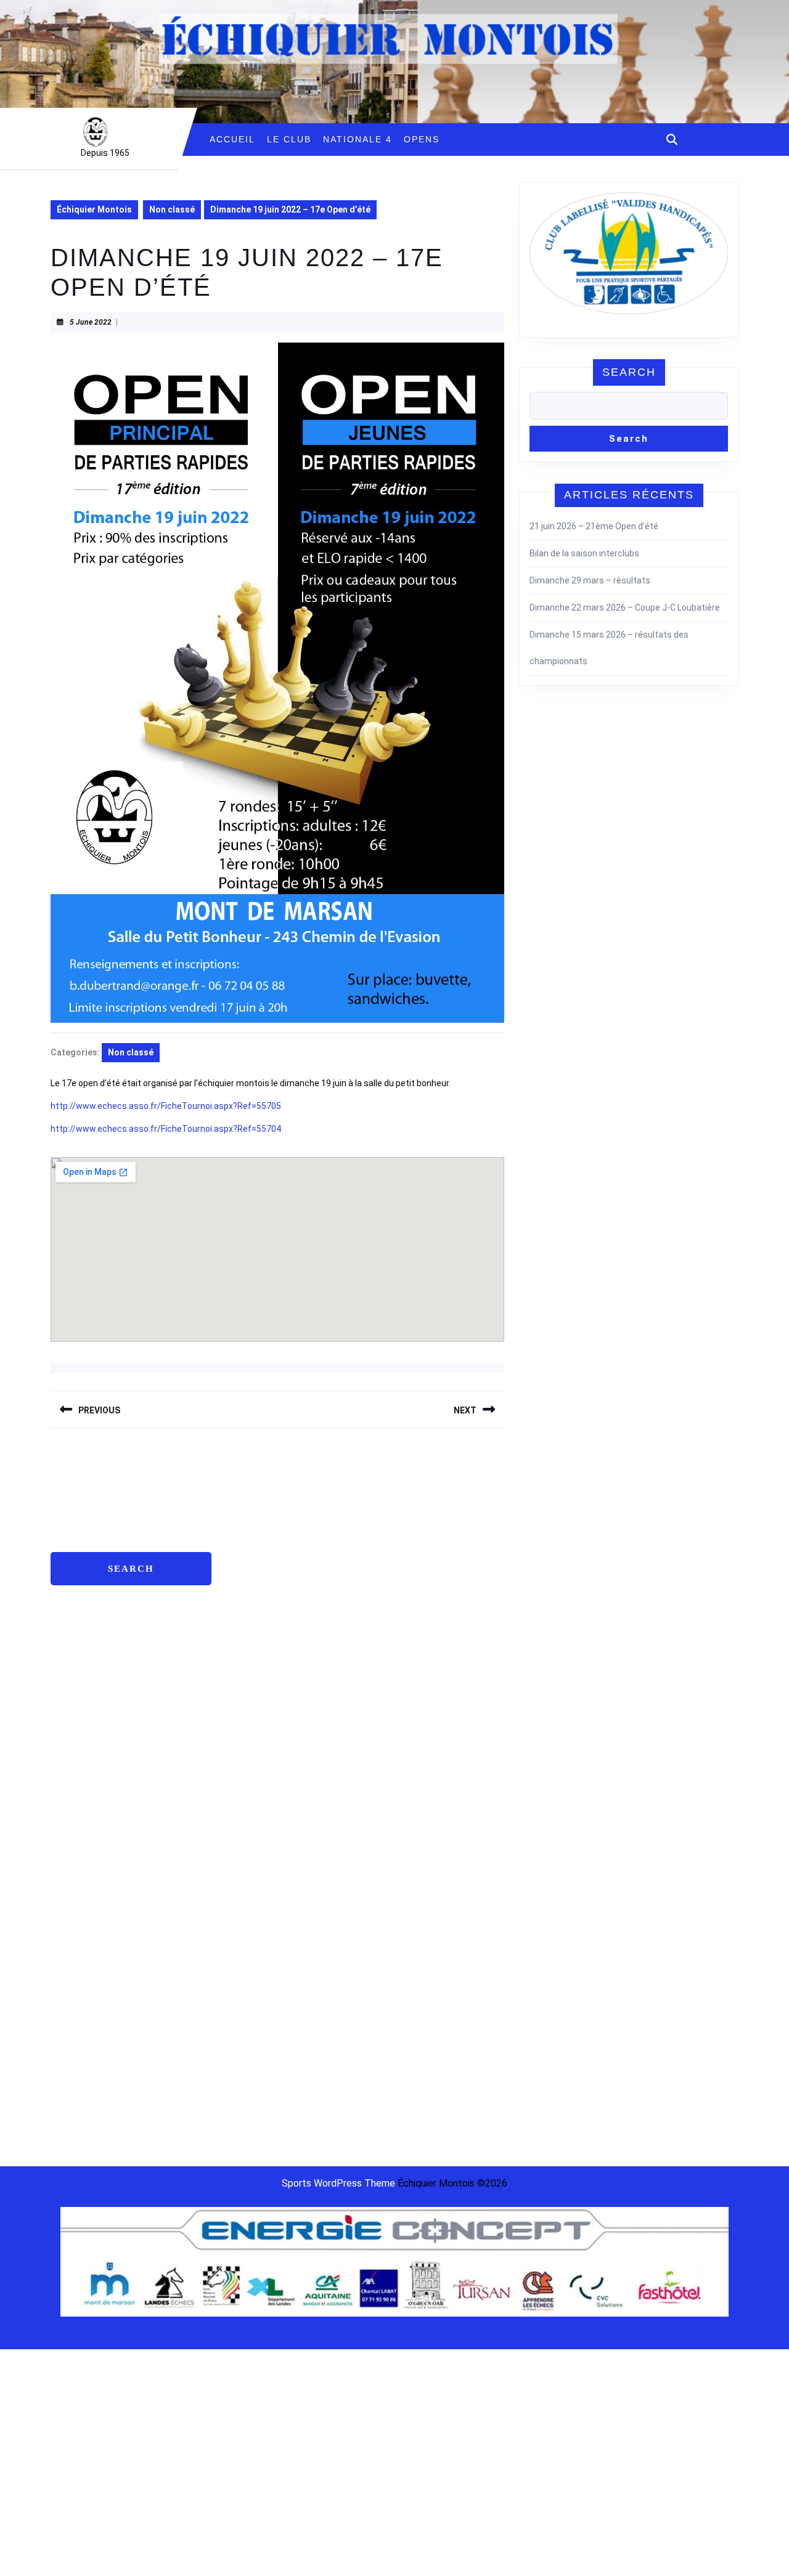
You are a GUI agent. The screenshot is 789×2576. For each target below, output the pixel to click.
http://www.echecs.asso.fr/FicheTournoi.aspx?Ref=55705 (166, 1106)
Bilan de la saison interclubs (584, 553)
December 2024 (258, 1749)
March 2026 (250, 1539)
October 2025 (253, 1635)
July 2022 (245, 2093)
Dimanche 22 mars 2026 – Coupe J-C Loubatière (625, 607)
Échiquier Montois (94, 209)
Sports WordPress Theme (338, 2183)
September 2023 (260, 1921)
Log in (413, 1520)
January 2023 (253, 1997)
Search (629, 372)
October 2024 (253, 1787)
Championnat (604, 1523)
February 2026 (254, 1558)
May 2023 (245, 1940)
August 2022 (251, 2074)
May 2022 (245, 2131)
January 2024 (253, 1845)
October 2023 (253, 1902)
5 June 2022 (91, 322)
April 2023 (246, 1959)
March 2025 (250, 1692)
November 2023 (257, 1883)
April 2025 (246, 1673)
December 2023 (258, 1864)
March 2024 (250, 1826)
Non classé (172, 209)
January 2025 (253, 1730)
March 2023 (250, 1978)
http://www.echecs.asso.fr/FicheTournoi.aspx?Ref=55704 (166, 1129)
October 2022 (253, 2055)
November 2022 (257, 2036)
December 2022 (258, 2017)
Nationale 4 (358, 139)
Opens (422, 139)
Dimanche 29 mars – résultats (590, 580)
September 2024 (260, 1806)
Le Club (289, 139)
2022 (643, 1523)
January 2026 (253, 1577)
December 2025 (258, 1596)
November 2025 (257, 1615)
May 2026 (245, 1520)
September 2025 (260, 1654)
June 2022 (247, 2112)
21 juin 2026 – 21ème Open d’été (594, 526)
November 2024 (257, 1768)
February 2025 (254, 1711)
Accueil (232, 139)
